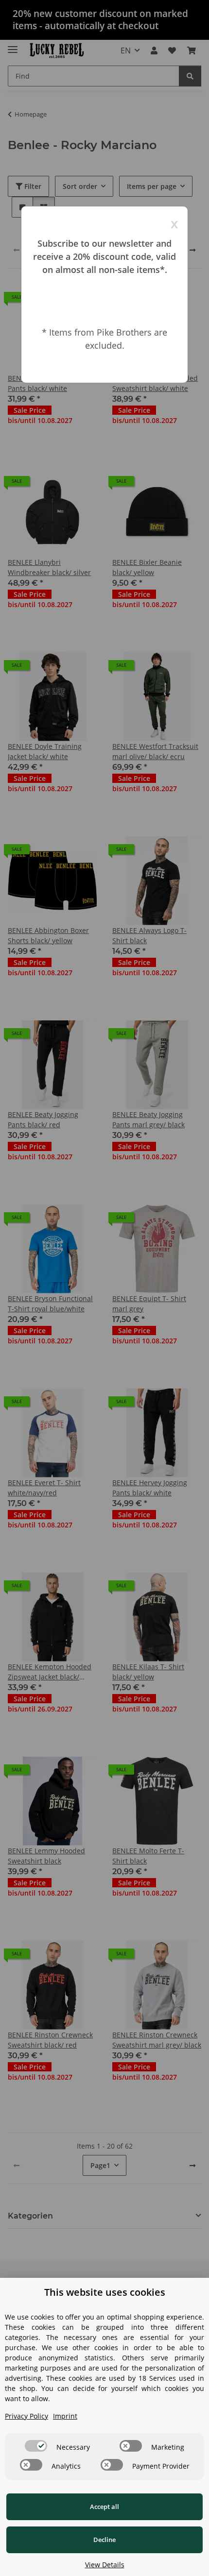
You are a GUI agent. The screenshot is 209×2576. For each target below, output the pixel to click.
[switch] (36, 2446)
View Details (105, 2565)
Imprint (65, 2416)
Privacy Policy (26, 2416)
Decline (104, 2540)
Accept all (104, 2507)
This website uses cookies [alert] (105, 2292)
